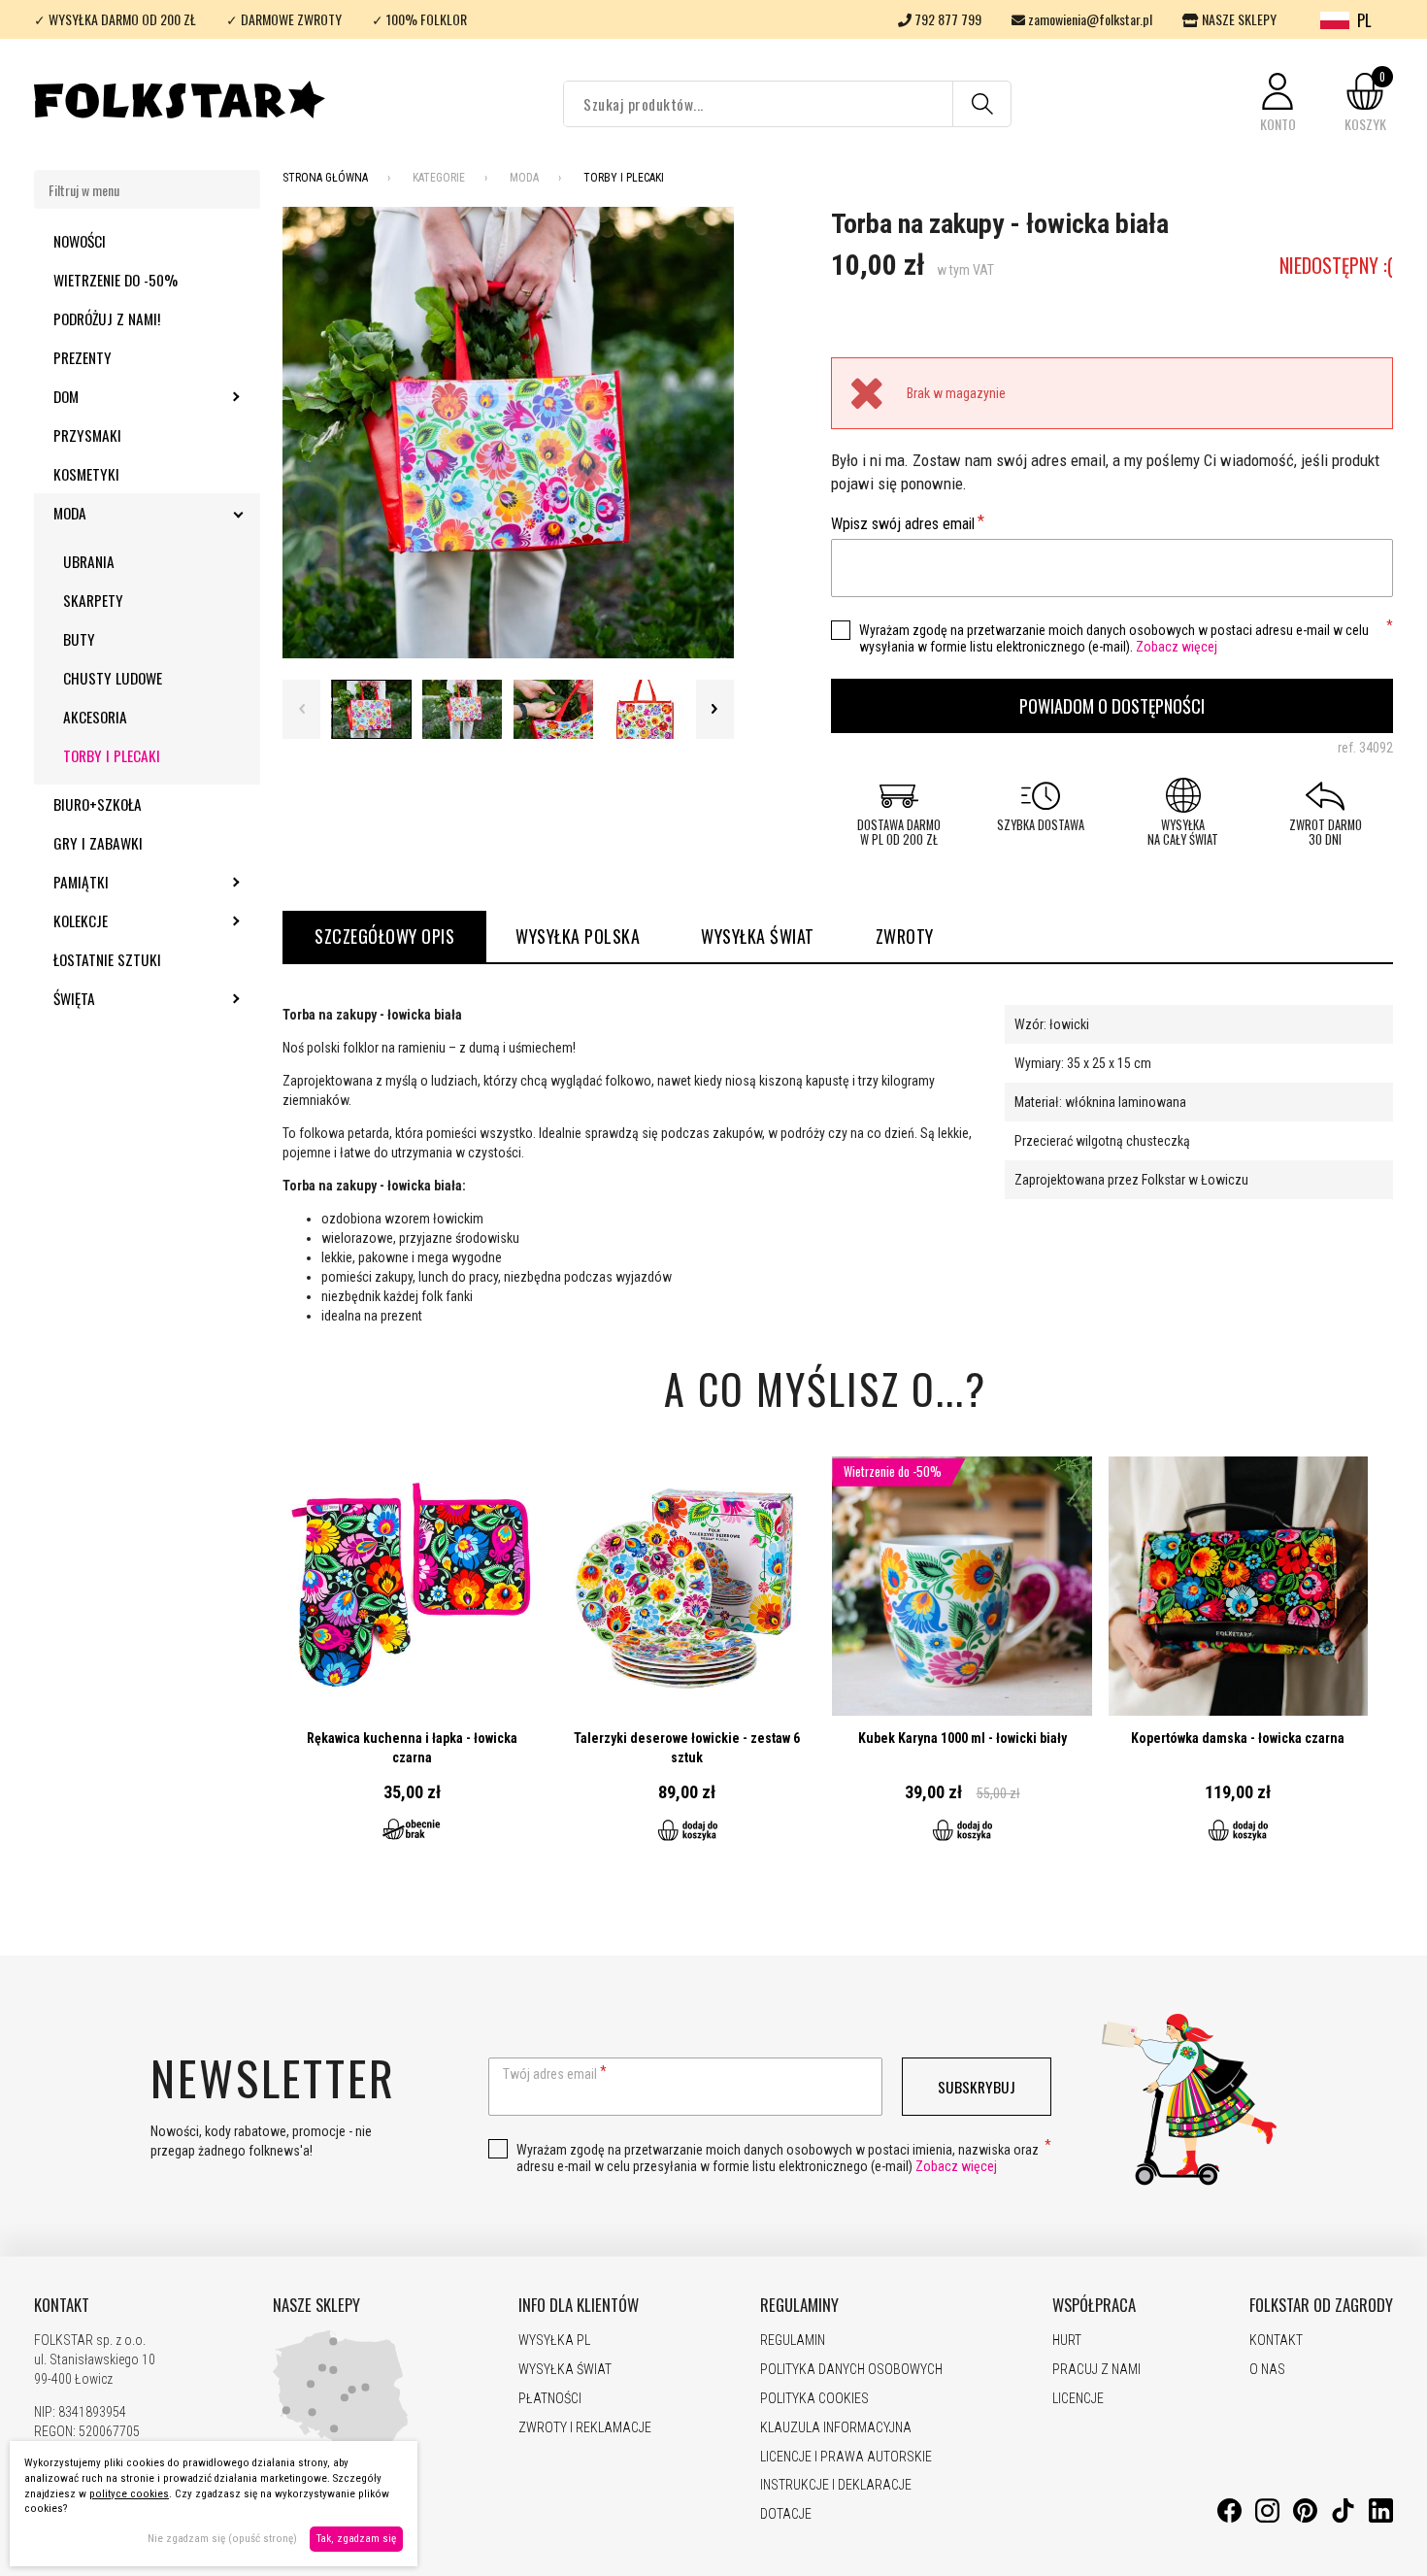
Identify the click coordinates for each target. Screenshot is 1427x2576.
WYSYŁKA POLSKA (578, 936)
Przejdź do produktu (412, 1660)
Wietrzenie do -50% (116, 280)
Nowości (80, 241)
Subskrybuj (977, 2087)
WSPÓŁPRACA (1094, 2305)
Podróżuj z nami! (107, 318)
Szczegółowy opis (384, 936)
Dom (118, 396)
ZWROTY (905, 936)
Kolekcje (133, 920)
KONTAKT (62, 2305)
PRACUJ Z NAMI (1096, 2369)
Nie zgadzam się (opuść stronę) (222, 2539)
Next (715, 709)
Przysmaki (87, 435)
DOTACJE (786, 2514)
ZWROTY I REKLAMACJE (585, 2427)
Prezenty (83, 357)
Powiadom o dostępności (1112, 705)
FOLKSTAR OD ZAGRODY (1321, 2305)
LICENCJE (1078, 2398)
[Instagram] (1267, 2518)
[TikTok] (1343, 2518)
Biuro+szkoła (98, 804)
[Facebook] (1229, 2518)
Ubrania (89, 561)
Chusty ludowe (113, 678)
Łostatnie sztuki (107, 959)
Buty (79, 639)
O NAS (1267, 2369)
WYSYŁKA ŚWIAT (758, 936)
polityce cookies (129, 2494)
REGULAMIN (793, 2340)
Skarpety (93, 600)
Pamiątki (133, 882)
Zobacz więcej (1177, 647)
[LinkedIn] (1381, 2518)
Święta (127, 998)
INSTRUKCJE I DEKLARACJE (836, 2485)
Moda (122, 513)
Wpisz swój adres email (903, 524)
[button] (1278, 103)
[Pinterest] (1305, 2518)
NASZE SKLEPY (1238, 19)
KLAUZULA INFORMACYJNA (836, 2427)
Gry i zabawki (98, 843)
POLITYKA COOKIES (814, 2398)
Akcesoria (95, 717)
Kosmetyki (86, 474)
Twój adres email (550, 2074)
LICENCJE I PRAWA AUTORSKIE (846, 2457)
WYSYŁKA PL (554, 2340)
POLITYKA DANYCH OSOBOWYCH (851, 2369)
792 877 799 (946, 19)
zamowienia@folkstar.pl (1089, 19)
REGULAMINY (799, 2305)
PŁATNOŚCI (550, 2398)
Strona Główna (325, 178)
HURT (1067, 2340)
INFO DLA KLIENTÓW (579, 2305)
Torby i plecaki (112, 755)
